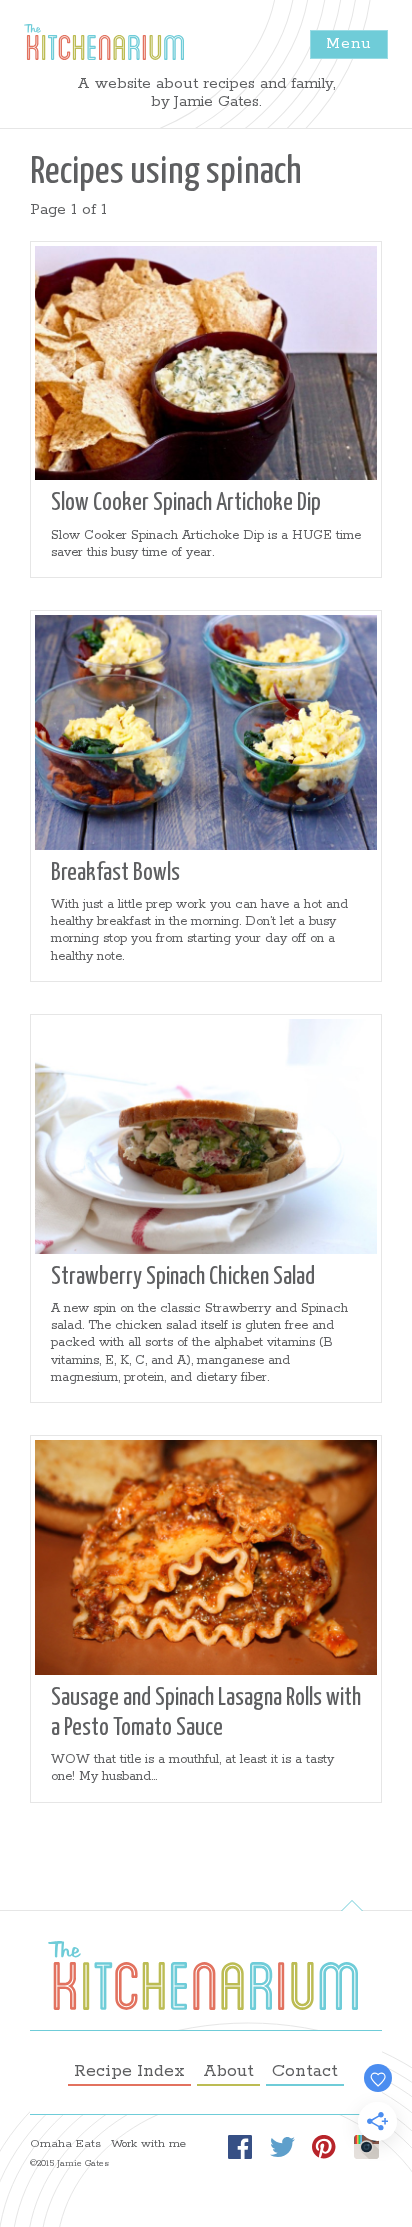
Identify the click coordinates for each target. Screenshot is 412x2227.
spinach (254, 172)
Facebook (240, 2147)
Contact (305, 2071)
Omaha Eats (65, 2144)
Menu (349, 43)
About (228, 2071)
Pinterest (324, 2147)
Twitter (282, 2147)
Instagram (366, 2147)
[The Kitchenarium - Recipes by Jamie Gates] (104, 42)
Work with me (148, 2144)
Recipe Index (129, 2071)
